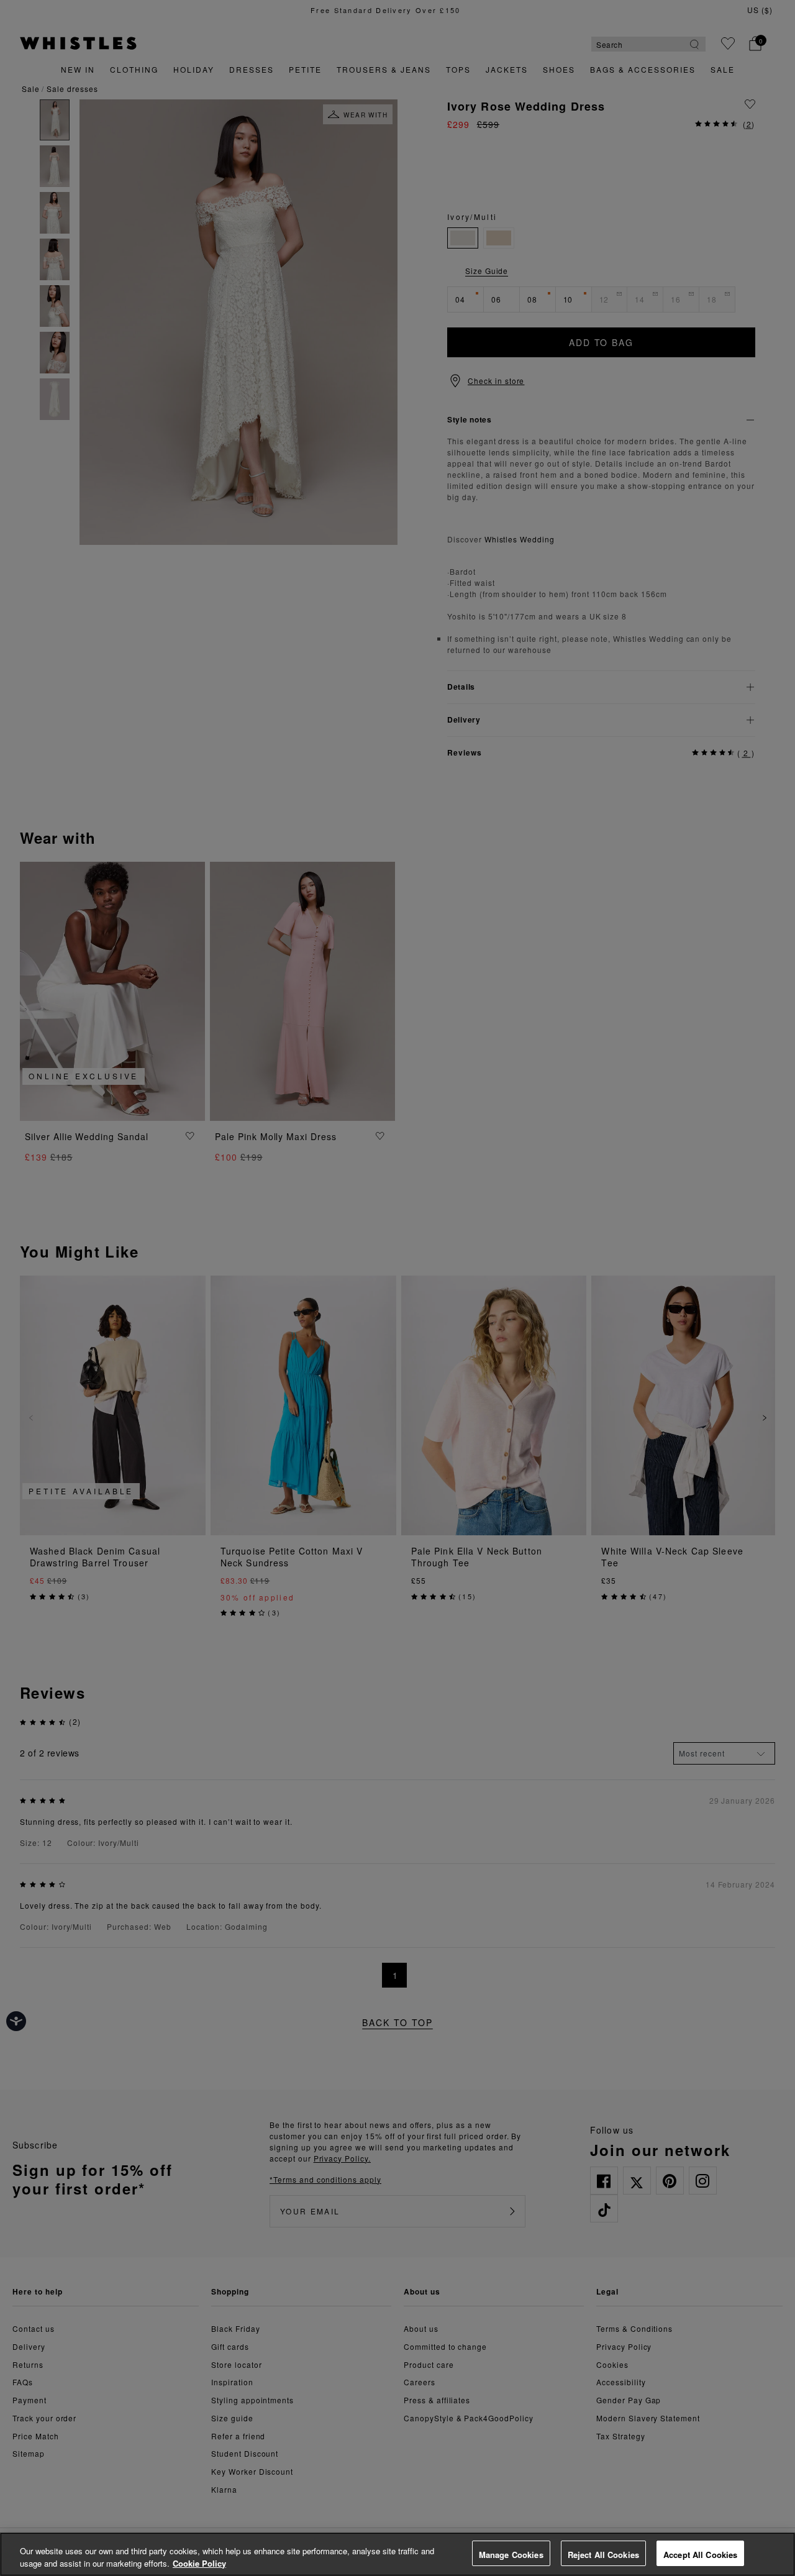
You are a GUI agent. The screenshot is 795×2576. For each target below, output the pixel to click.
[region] (397, 2554)
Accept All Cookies (700, 2555)
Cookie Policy (199, 2563)
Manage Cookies (511, 2555)
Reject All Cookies (603, 2555)
